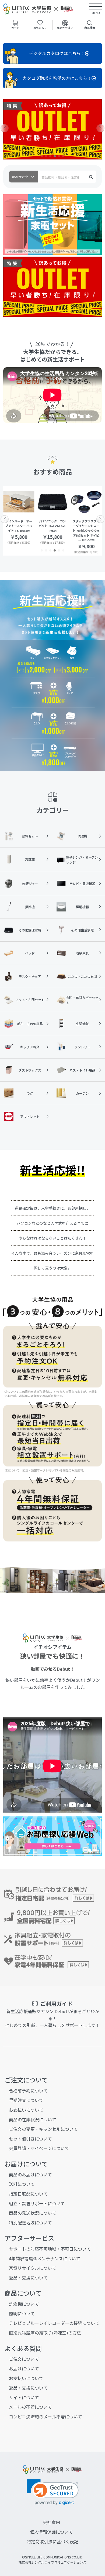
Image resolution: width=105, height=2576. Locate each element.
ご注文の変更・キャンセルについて (43, 2129)
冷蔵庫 (30, 859)
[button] (42, 156)
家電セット (30, 836)
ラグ (30, 1093)
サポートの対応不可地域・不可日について (50, 2249)
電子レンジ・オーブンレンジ (82, 860)
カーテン (82, 1093)
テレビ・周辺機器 (82, 884)
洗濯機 (82, 836)
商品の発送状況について (33, 2213)
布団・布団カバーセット (82, 1000)
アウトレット (30, 1116)
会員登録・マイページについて (39, 2148)
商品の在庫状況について (33, 2119)
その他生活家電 (82, 930)
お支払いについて (26, 2110)
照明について (22, 2313)
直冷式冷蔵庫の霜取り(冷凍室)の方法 (45, 2333)
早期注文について (26, 2100)
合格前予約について (28, 2091)
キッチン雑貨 (30, 1047)
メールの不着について (30, 2407)
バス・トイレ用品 (82, 1070)
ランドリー (82, 1047)
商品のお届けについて (30, 2175)
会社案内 (51, 2522)
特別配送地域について (30, 2223)
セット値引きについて (30, 2139)
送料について (22, 2184)
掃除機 (30, 907)
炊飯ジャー (30, 884)
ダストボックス (30, 1070)
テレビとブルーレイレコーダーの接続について (54, 2323)
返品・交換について (28, 2278)
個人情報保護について (51, 2532)
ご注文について (24, 2359)
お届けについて (24, 2369)
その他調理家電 (30, 930)
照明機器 (82, 907)
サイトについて (24, 2397)
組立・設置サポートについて (37, 2203)
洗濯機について (24, 2304)
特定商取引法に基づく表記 (52, 2541)
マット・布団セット (30, 1000)
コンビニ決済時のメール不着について (45, 2417)
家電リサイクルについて (33, 2268)
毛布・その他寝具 (30, 1024)
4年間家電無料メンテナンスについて (45, 2258)
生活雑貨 (82, 1024)
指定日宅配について (28, 2194)
